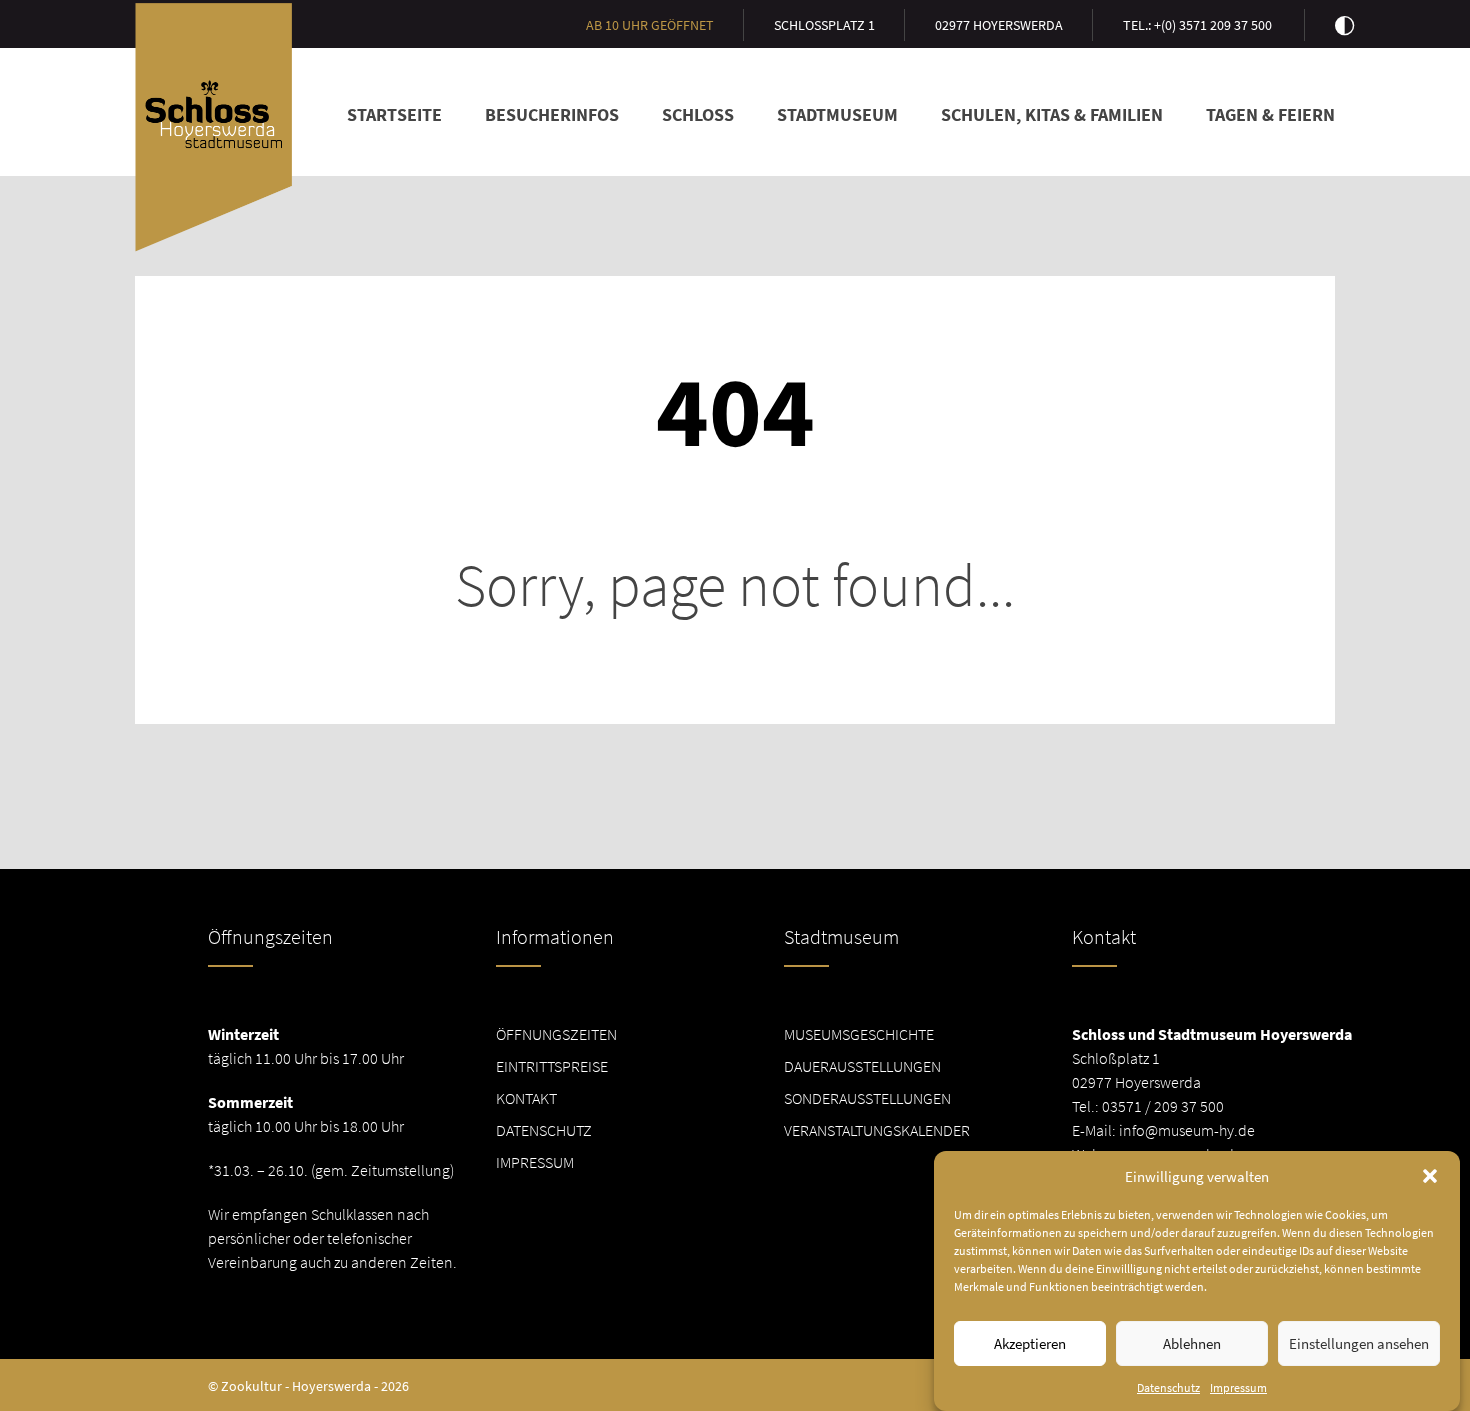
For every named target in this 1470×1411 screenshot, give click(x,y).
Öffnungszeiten (556, 1034)
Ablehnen (1192, 1343)
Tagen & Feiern (1270, 114)
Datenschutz (1168, 1387)
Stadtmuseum (837, 114)
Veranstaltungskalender (877, 1130)
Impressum (1238, 1387)
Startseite (394, 114)
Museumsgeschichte (859, 1034)
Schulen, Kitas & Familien (1052, 114)
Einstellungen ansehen (1359, 1343)
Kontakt (526, 1098)
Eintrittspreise (552, 1066)
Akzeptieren (1030, 1343)
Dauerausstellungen (862, 1066)
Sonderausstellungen (867, 1098)
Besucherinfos (552, 114)
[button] (1430, 1176)
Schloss (698, 114)
